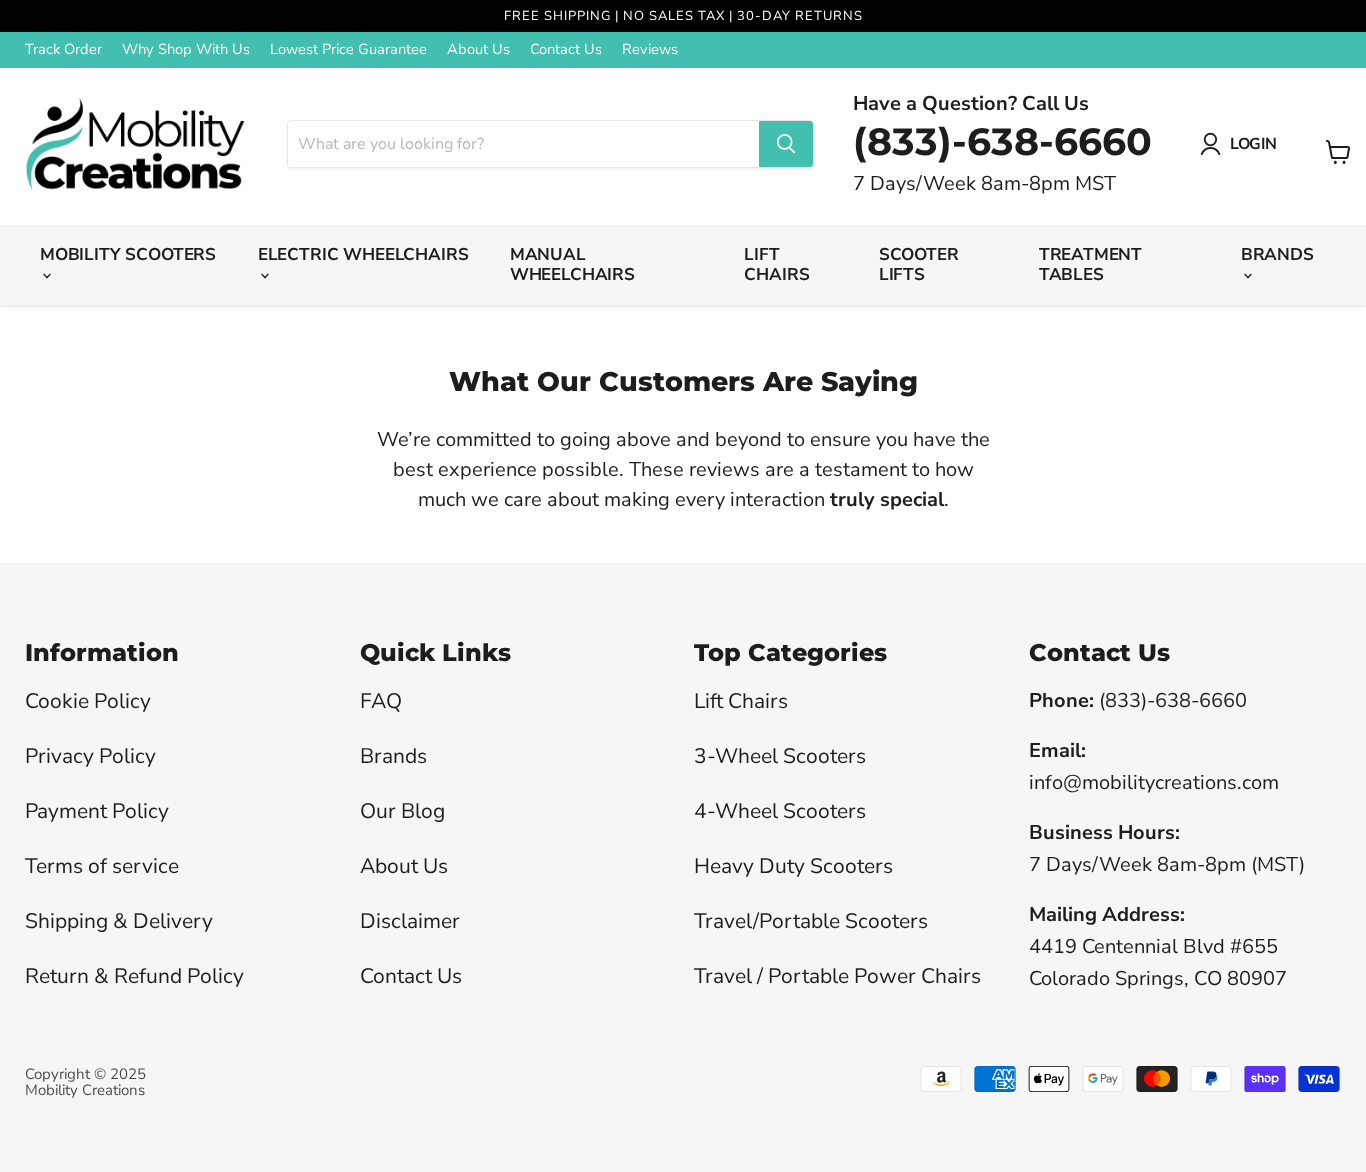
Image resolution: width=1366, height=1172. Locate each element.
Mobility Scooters (128, 254)
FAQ (381, 701)
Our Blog (402, 811)
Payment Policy (97, 811)
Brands (1277, 254)
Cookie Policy (88, 701)
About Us (478, 49)
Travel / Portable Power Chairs (837, 976)
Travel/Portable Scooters (811, 921)
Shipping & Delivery (119, 921)
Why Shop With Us (186, 49)
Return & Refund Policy (134, 976)
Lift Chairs (776, 264)
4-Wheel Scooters (780, 811)
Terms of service (102, 866)
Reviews (650, 49)
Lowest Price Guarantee (348, 49)
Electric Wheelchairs (363, 254)
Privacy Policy (90, 756)
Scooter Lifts (919, 264)
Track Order (63, 49)
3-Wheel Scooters (780, 756)
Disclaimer (410, 921)
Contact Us (566, 49)
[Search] (786, 144)
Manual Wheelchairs (572, 264)
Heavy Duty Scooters (793, 866)
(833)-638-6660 (1002, 141)
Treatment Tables (1090, 264)
